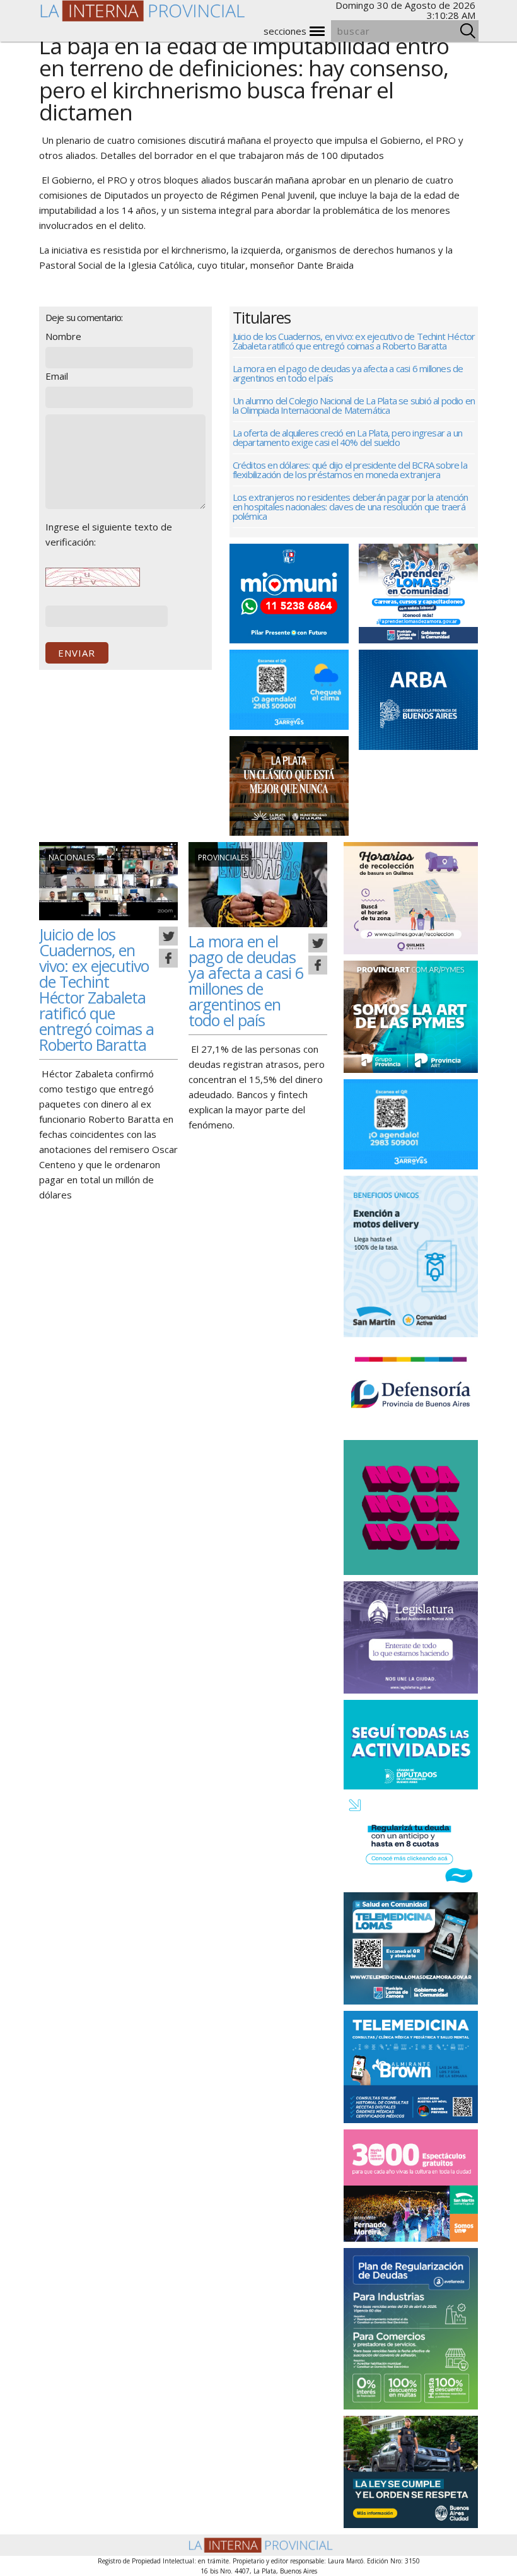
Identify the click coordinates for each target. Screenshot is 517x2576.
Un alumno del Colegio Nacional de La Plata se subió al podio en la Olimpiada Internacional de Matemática (354, 405)
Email (57, 376)
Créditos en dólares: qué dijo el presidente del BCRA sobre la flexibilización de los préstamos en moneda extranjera (350, 470)
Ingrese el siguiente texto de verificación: (109, 534)
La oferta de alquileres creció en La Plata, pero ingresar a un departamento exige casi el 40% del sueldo (347, 437)
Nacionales (72, 858)
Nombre (63, 336)
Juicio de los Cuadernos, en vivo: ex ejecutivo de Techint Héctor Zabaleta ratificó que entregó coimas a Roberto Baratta (354, 341)
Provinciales (223, 858)
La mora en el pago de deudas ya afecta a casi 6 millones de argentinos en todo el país (348, 373)
